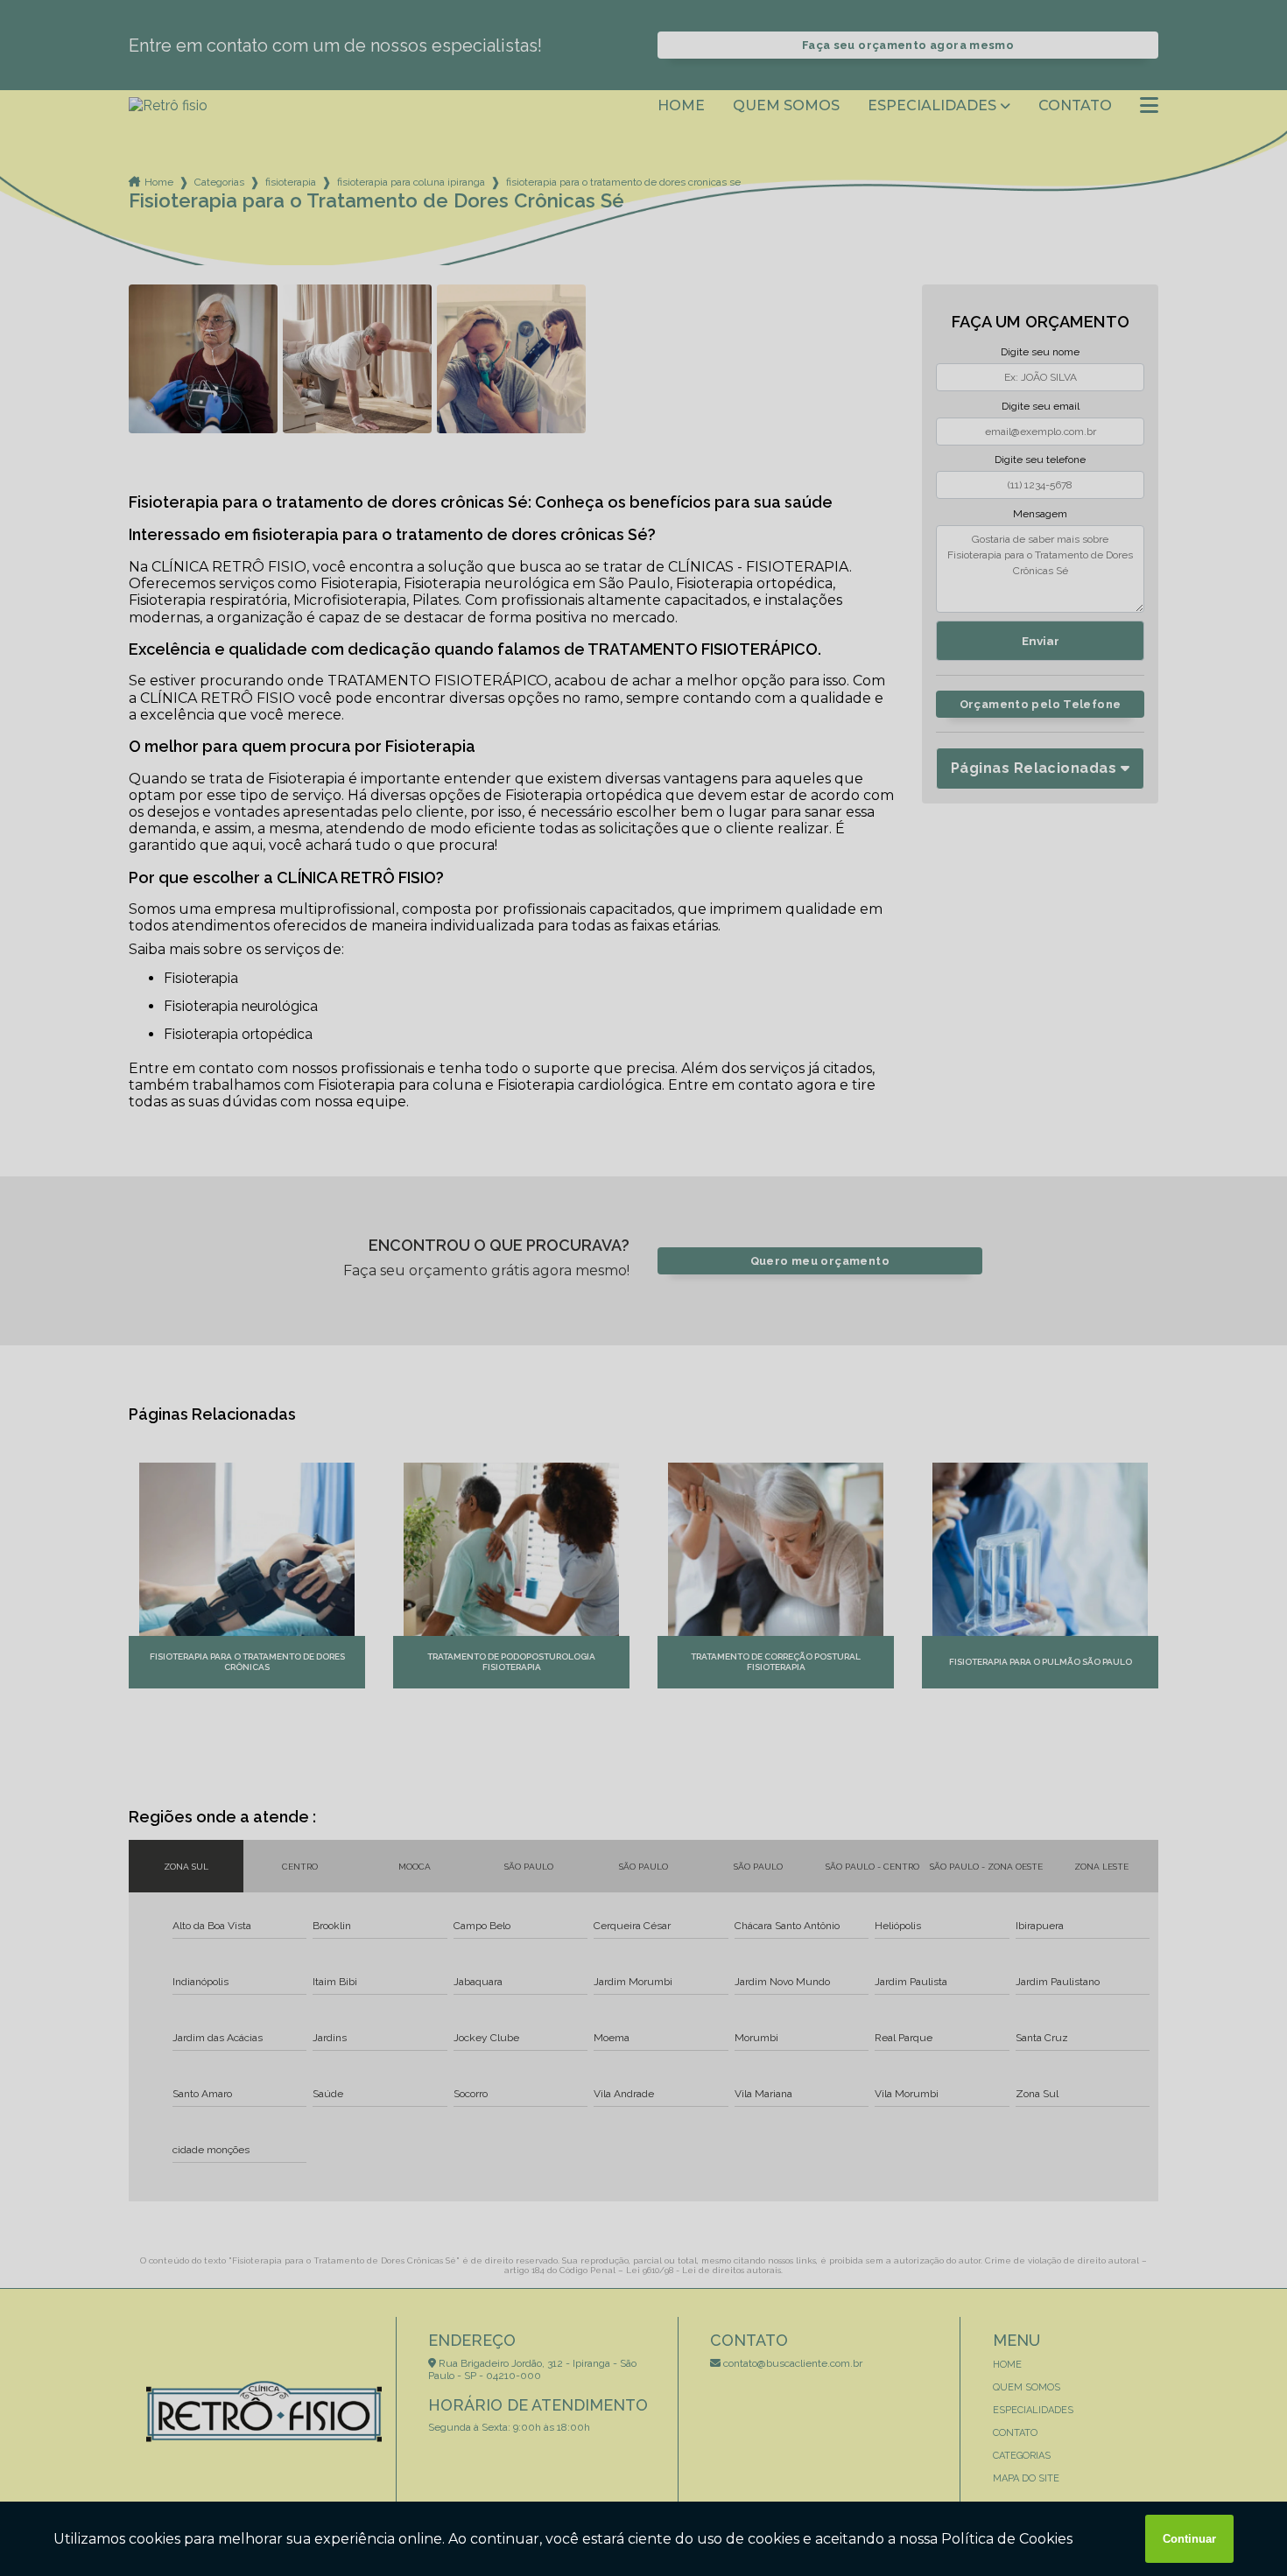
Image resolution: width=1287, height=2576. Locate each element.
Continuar (1189, 2539)
